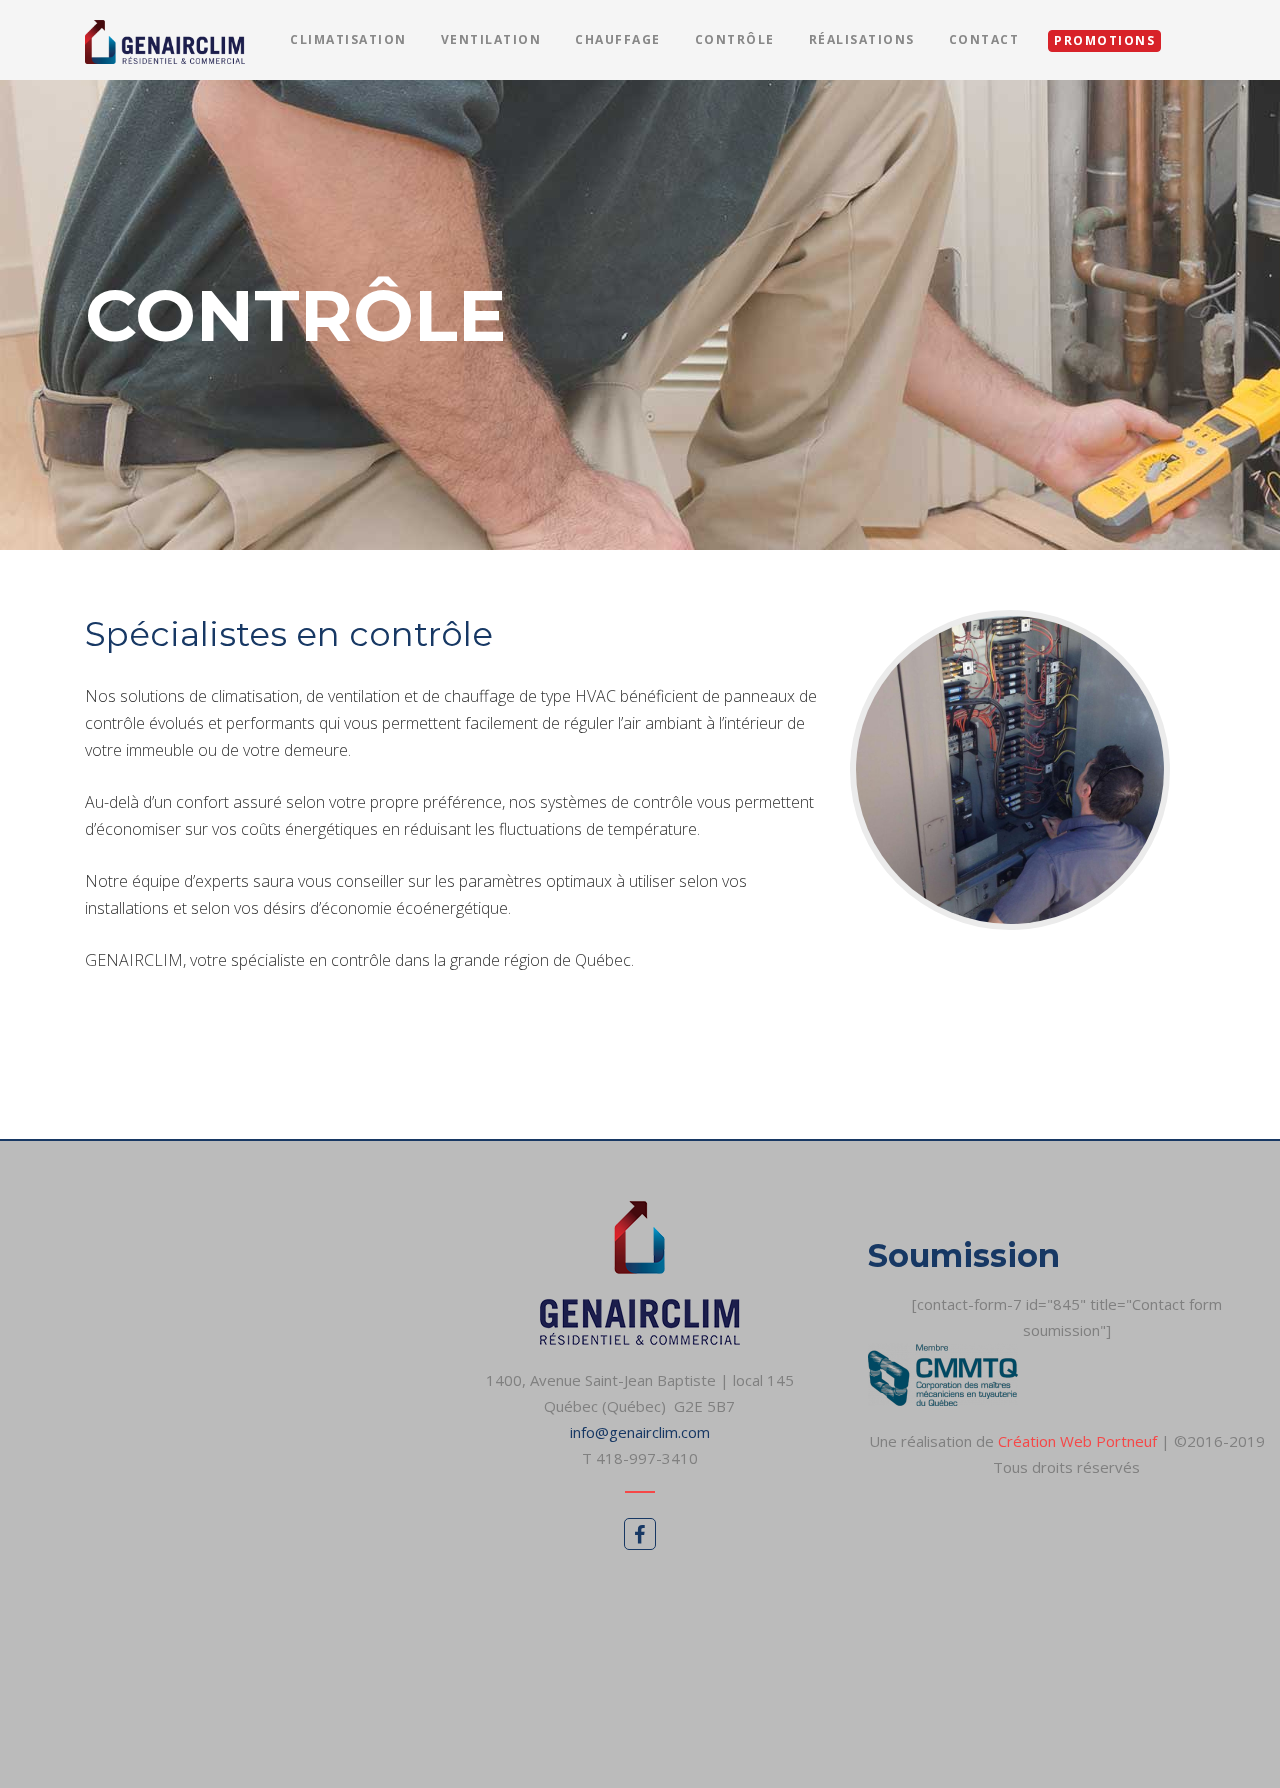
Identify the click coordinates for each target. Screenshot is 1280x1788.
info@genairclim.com (640, 1432)
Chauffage (618, 39)
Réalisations (862, 39)
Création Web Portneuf (1079, 1441)
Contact (984, 39)
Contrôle (735, 39)
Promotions (1104, 40)
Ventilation (491, 39)
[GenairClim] (165, 40)
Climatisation (348, 39)
